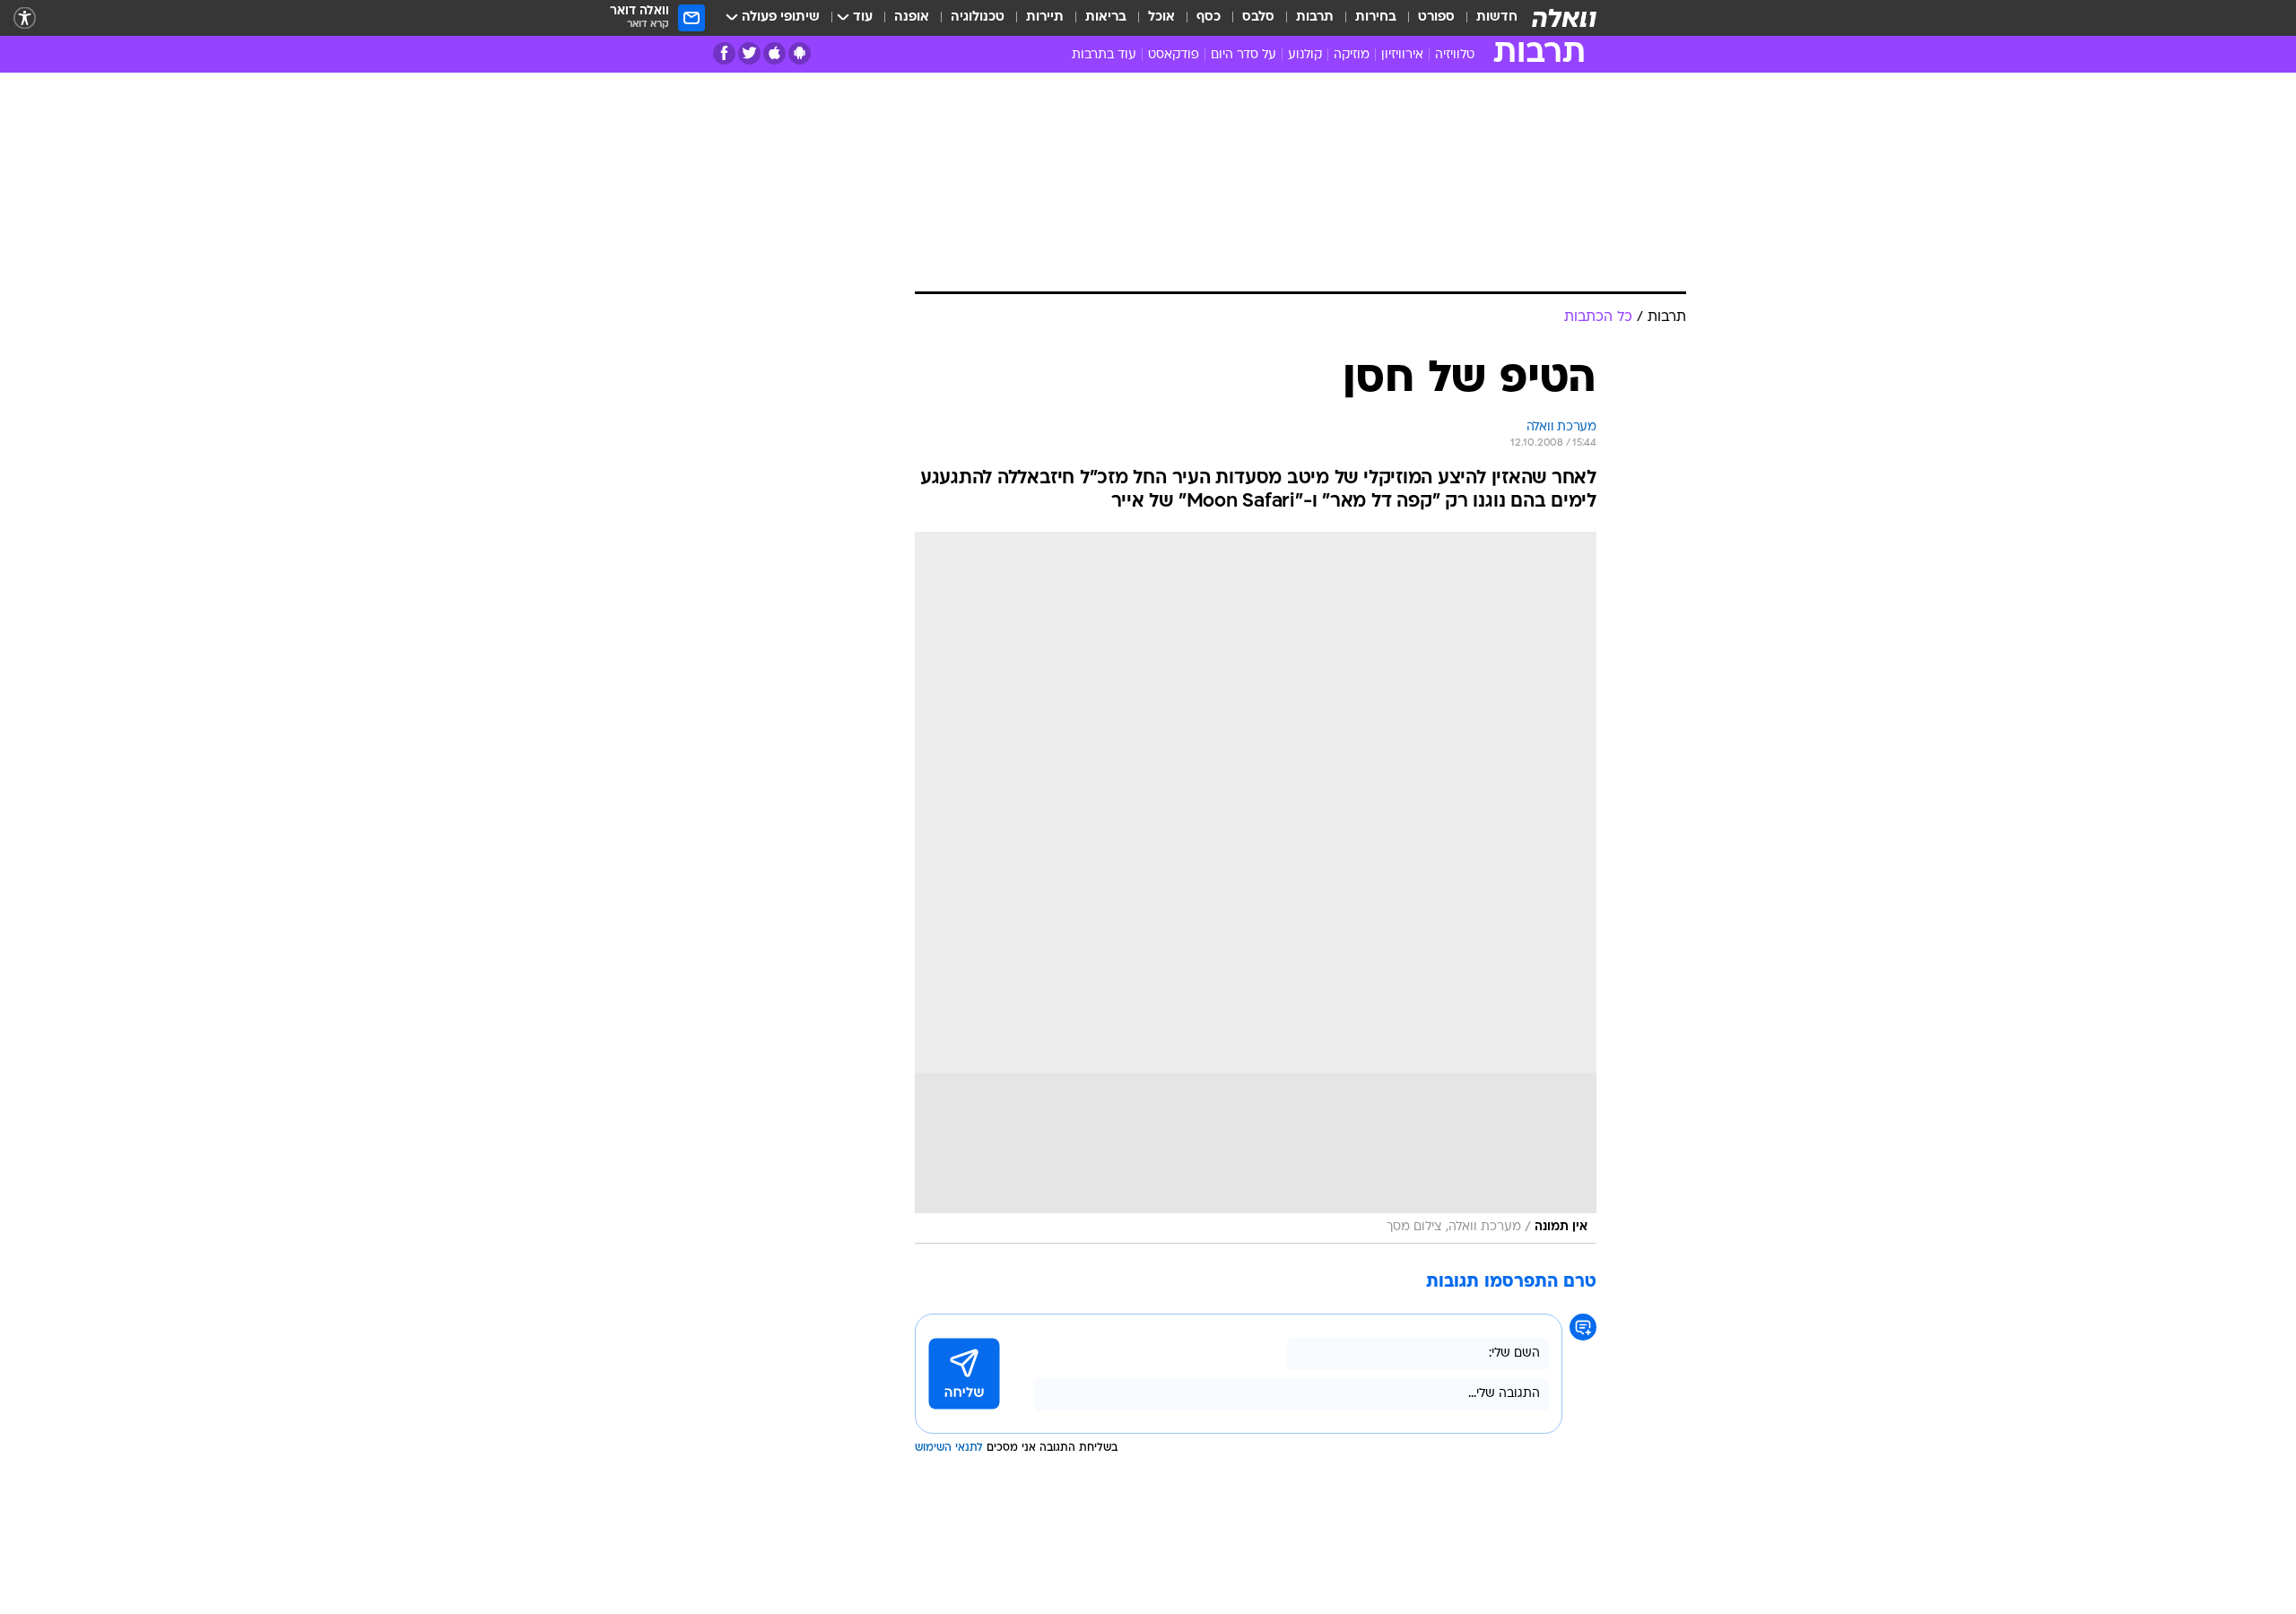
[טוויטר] (749, 53)
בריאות (1106, 17)
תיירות (1045, 17)
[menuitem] (1486, 18)
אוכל (1161, 17)
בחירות (1376, 17)
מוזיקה (1352, 55)
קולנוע (1305, 55)
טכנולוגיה (978, 17)
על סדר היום (1244, 55)
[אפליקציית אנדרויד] (800, 53)
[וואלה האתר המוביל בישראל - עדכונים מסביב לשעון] (1564, 18)
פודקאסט (1174, 55)
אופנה (912, 17)
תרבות (1315, 17)
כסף (1209, 17)
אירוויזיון (1402, 55)
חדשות (1497, 17)
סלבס (1258, 17)
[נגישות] (25, 18)
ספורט (1436, 17)
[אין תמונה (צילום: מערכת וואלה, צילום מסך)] (1256, 888)
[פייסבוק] (724, 53)
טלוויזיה (1455, 55)
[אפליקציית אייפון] (774, 53)
